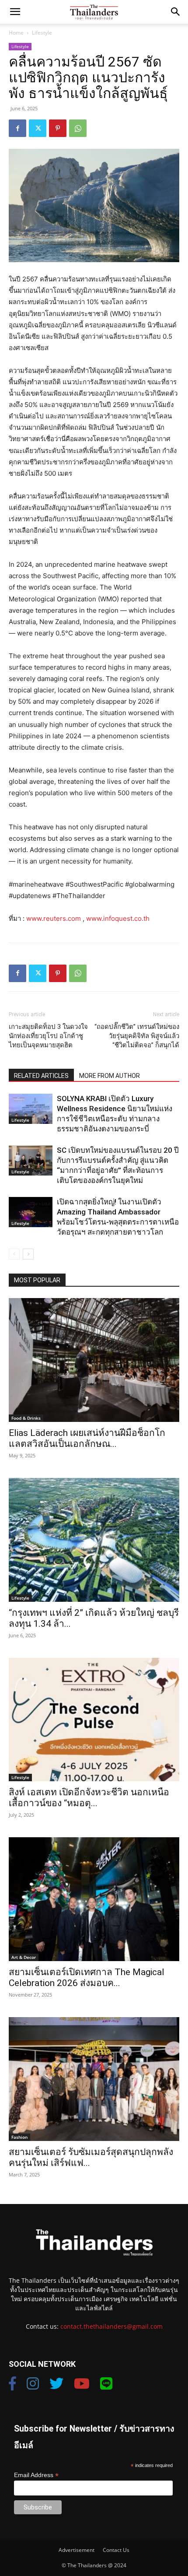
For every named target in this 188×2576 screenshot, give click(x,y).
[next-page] (28, 1254)
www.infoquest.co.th (118, 918)
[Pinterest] (58, 128)
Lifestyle (42, 33)
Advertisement (77, 2550)
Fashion (19, 2137)
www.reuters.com (54, 918)
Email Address (36, 2475)
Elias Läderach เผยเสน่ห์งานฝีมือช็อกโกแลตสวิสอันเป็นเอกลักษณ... (87, 1438)
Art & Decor (24, 1957)
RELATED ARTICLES (41, 1076)
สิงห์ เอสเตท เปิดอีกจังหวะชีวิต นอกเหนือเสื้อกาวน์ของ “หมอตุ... (89, 1798)
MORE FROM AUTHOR (110, 1076)
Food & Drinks (26, 1418)
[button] (15, 12)
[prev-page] (14, 1254)
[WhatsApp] (78, 128)
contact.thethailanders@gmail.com (111, 2326)
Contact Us (116, 2550)
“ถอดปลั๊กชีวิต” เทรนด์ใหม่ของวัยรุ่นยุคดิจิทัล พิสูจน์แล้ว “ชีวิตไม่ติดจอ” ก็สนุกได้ (137, 1036)
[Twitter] (38, 128)
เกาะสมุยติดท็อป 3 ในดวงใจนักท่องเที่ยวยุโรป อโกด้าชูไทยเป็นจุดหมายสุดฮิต (48, 1036)
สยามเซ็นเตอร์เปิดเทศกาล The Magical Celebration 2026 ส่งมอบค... (87, 1978)
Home (16, 33)
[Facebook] (17, 128)
